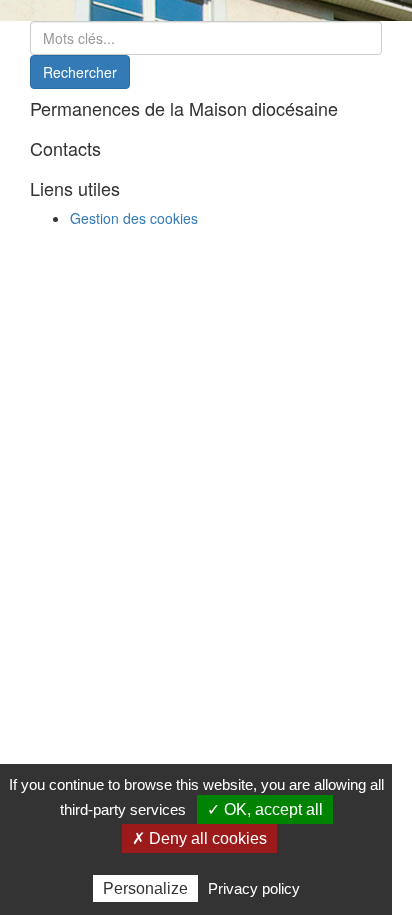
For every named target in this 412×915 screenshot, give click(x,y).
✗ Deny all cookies (199, 838)
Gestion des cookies (134, 218)
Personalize (145, 888)
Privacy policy (254, 888)
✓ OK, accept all (265, 809)
